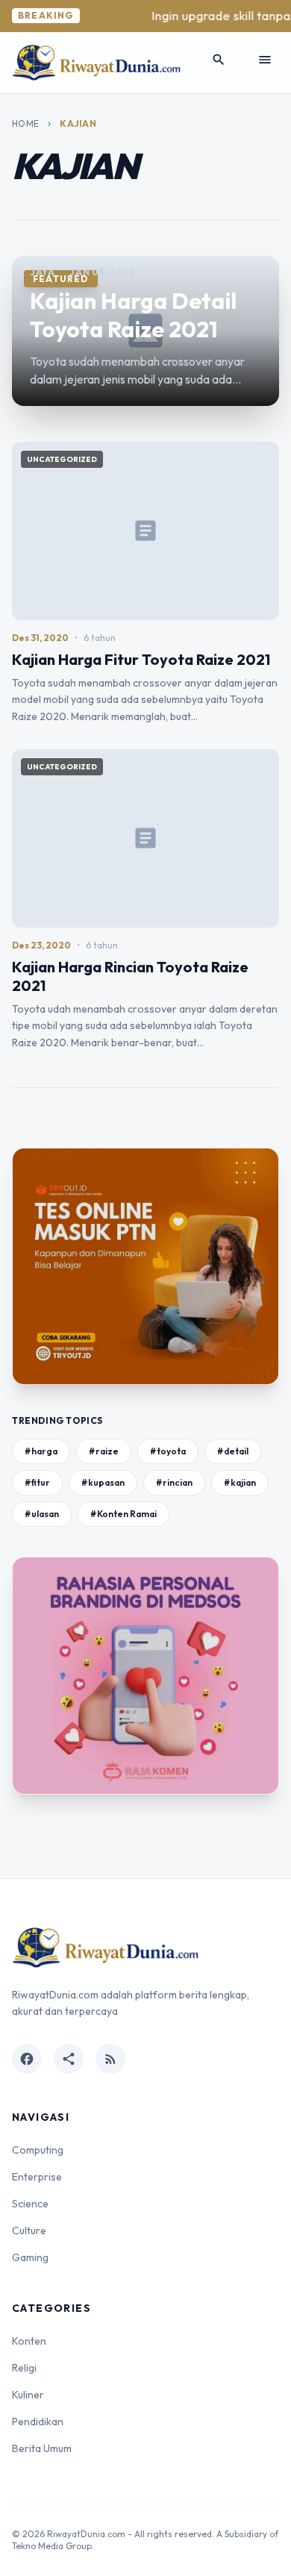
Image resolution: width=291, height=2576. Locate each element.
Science (30, 2204)
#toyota (168, 1451)
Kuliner (28, 2395)
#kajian (240, 1482)
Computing (38, 2150)
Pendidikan (38, 2422)
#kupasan (103, 1482)
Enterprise (37, 2177)
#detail (233, 1451)
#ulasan (42, 1514)
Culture (29, 2230)
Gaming (30, 2257)
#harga (41, 1451)
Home (25, 124)
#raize (104, 1451)
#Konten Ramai (123, 1514)
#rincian (174, 1482)
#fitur (37, 1482)
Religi (24, 2368)
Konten (29, 2341)
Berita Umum (42, 2448)
